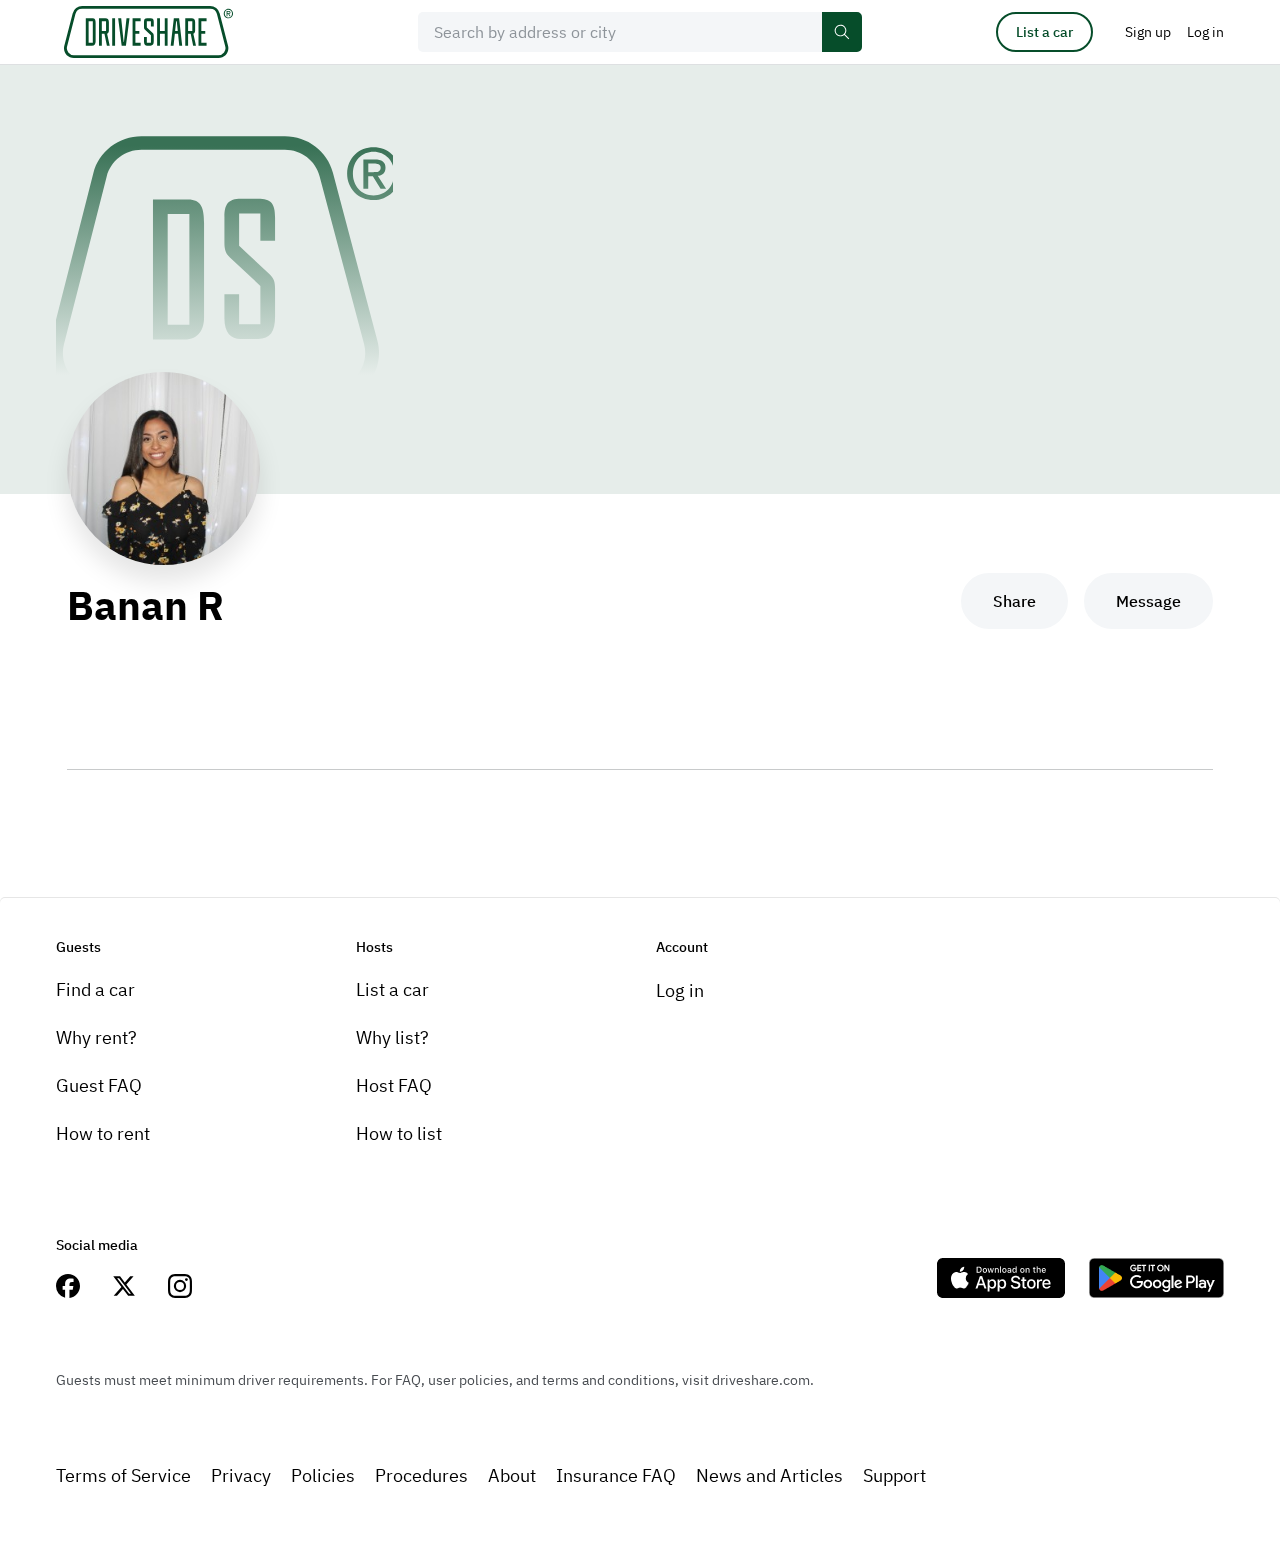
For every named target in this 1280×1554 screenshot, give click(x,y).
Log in (680, 990)
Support (894, 1475)
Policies (323, 1475)
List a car (1044, 32)
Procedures (421, 1475)
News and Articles (769, 1475)
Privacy (241, 1475)
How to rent (103, 1133)
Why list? (392, 1037)
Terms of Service (123, 1475)
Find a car (95, 989)
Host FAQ (394, 1085)
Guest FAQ (99, 1085)
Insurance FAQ (616, 1475)
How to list (399, 1133)
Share (1014, 601)
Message (1148, 601)
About (512, 1475)
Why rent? (96, 1037)
